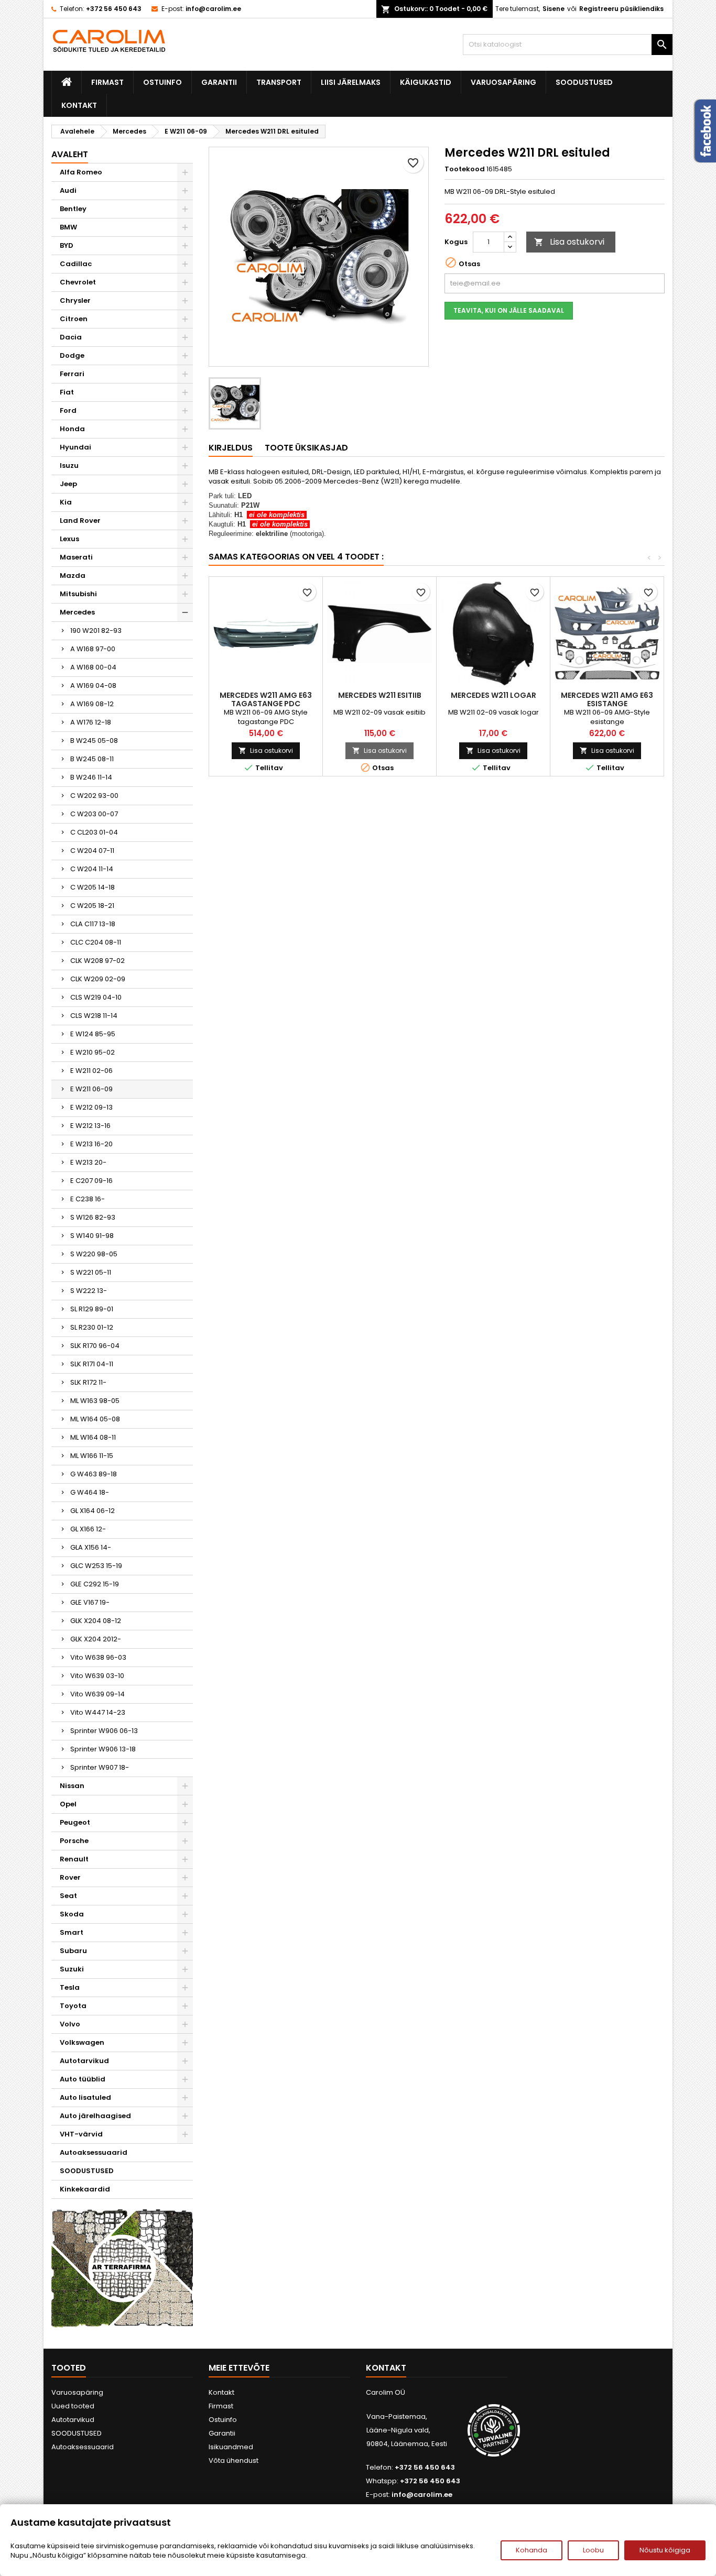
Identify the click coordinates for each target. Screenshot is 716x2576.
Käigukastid (426, 82)
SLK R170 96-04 (95, 1346)
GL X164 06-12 (93, 1511)
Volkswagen (82, 2042)
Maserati (76, 557)
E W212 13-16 (90, 1126)
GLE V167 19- (90, 1602)
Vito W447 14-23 (98, 1712)
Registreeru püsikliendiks (621, 9)
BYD (67, 245)
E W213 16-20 (91, 1144)
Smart (72, 1932)
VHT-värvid (81, 2134)
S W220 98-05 (94, 1254)
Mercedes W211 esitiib (380, 695)
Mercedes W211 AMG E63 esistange (607, 699)
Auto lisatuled (85, 2097)
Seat (68, 1896)
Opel (68, 1804)
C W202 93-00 (94, 796)
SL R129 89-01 (92, 1309)
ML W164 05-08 (95, 1419)
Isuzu (69, 465)
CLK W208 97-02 (97, 961)
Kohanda (531, 2550)
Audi (68, 190)
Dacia (71, 337)
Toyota (73, 2006)
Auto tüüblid (83, 2079)
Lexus (69, 539)
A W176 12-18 (91, 722)
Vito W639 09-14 (97, 1694)
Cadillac (76, 264)
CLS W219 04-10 (96, 997)
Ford (68, 410)
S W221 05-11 (91, 1272)
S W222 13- (89, 1291)
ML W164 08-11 (93, 1437)
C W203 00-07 (94, 814)
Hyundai (75, 447)
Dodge (72, 355)
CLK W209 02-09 (98, 979)
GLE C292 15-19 (95, 1584)
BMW (68, 227)
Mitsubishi (78, 594)
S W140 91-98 (92, 1236)
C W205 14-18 (93, 887)
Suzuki (72, 1969)
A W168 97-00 (93, 649)
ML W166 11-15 (92, 1456)
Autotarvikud (84, 2061)
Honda (72, 429)
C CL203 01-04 (94, 832)
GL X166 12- (88, 1529)
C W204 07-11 (92, 851)
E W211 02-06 (91, 1071)
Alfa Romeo (81, 172)
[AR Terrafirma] (122, 2268)
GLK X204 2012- (96, 1639)
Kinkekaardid (85, 2189)
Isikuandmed (231, 2447)
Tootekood (465, 169)
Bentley (73, 209)
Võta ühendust (234, 2460)
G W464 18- (90, 1492)
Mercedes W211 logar (493, 695)
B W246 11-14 (91, 777)
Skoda (72, 1914)
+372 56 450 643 (114, 9)
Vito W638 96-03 (98, 1657)
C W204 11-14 (92, 869)
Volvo (70, 2024)
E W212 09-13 (91, 1107)
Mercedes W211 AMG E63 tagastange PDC (266, 699)
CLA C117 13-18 (93, 924)
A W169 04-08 (93, 686)
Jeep (68, 484)
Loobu (593, 2550)
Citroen (74, 319)
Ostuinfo (162, 82)
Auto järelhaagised (95, 2116)
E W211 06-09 (91, 1089)
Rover (70, 1877)
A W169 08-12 (92, 704)
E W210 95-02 (93, 1052)
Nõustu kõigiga (665, 2550)
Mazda (73, 576)
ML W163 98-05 (95, 1401)
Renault (74, 1859)
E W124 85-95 (93, 1034)
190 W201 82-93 (96, 631)
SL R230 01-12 (92, 1327)
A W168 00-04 (93, 667)
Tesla (70, 1987)
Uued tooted (73, 2406)
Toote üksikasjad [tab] (306, 448)
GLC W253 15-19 (96, 1566)
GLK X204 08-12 (96, 1621)
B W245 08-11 (92, 759)
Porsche (74, 1841)
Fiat (67, 392)
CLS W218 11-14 (94, 1016)
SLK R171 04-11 (92, 1364)
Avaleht (70, 154)
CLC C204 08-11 (96, 942)
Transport (279, 82)
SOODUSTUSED (584, 82)
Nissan (72, 1786)
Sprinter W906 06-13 (104, 1731)
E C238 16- (88, 1199)
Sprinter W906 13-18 (103, 1749)
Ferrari (72, 374)
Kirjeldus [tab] (231, 448)
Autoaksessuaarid (94, 2152)
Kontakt (79, 105)
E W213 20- (88, 1162)
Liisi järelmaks (351, 82)
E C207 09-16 (91, 1181)
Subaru (73, 1951)
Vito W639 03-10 (97, 1676)
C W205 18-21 (92, 906)
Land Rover (80, 520)
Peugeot (75, 1822)
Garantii (219, 82)
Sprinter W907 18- (100, 1767)
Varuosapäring (503, 82)
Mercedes (77, 612)
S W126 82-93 (93, 1217)
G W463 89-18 (94, 1474)
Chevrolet (78, 282)
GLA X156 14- (91, 1547)
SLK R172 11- (88, 1382)
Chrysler (75, 300)
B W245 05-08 (94, 741)
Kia (66, 502)
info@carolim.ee (213, 9)
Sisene (554, 9)
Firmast (107, 82)
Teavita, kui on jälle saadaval (509, 310)
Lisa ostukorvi (569, 242)
